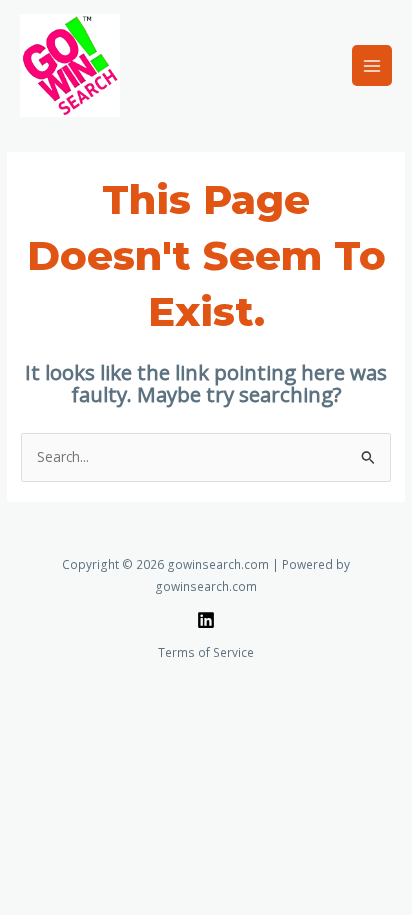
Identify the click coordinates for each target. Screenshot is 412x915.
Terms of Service (206, 652)
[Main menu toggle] (372, 65)
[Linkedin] (206, 620)
